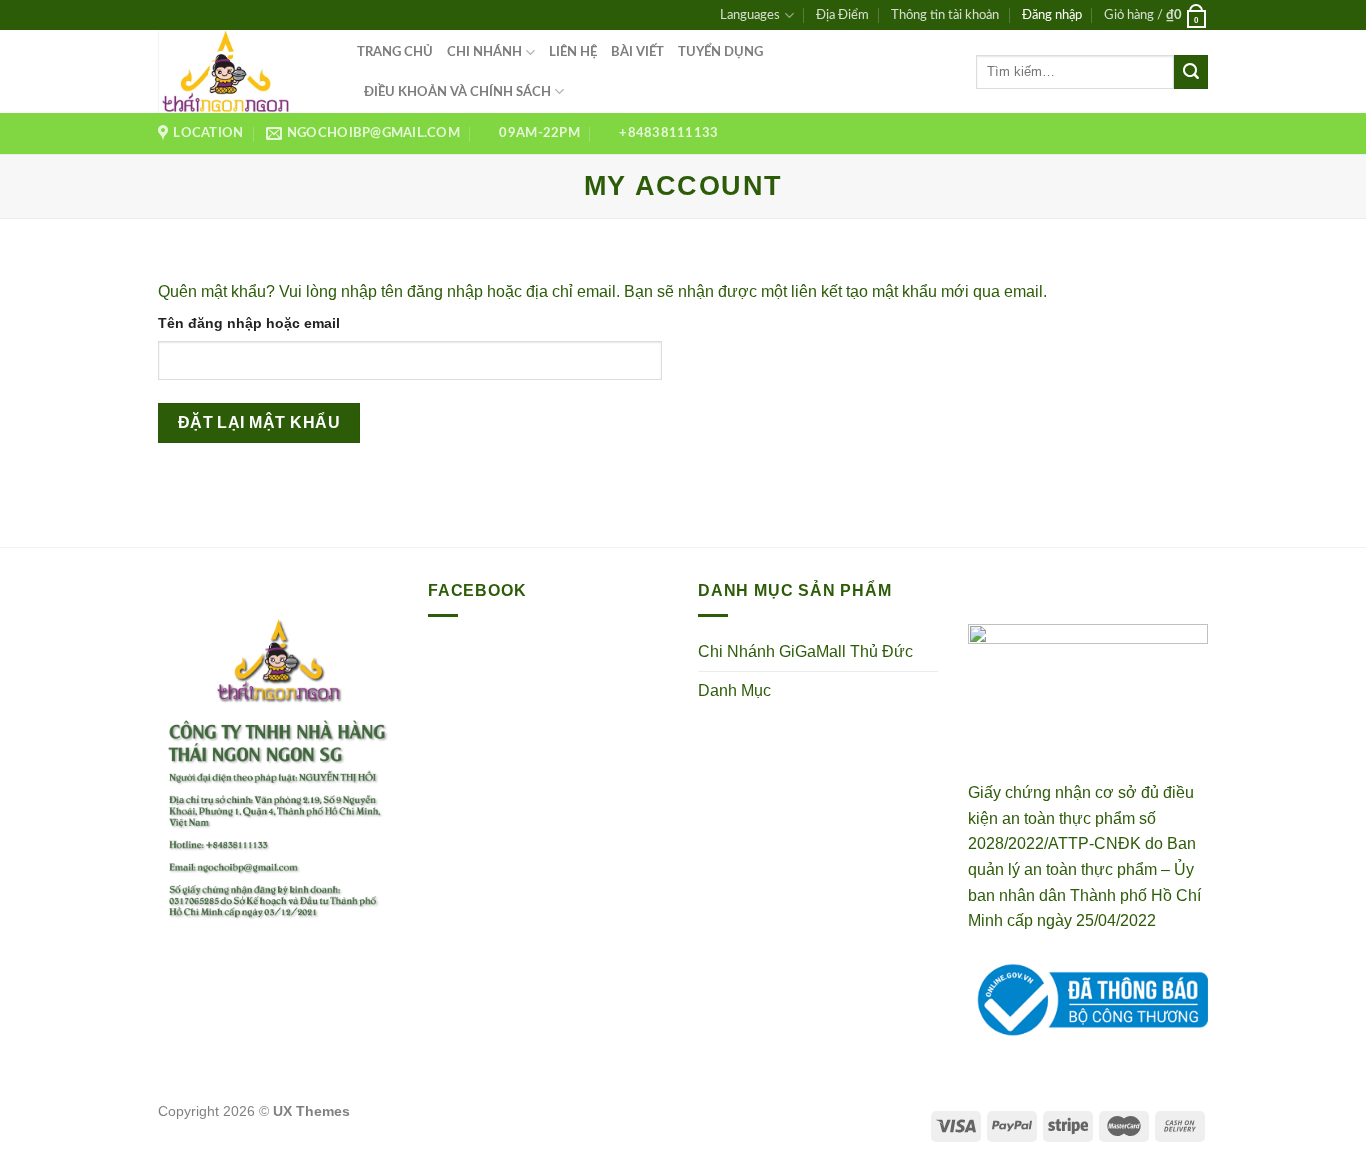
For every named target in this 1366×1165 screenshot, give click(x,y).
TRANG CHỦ (395, 52)
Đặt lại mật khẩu (259, 422)
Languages (750, 15)
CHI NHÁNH (484, 52)
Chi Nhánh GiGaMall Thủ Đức (805, 651)
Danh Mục (734, 690)
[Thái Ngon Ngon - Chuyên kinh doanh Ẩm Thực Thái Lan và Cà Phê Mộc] (242, 71)
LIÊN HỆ (573, 52)
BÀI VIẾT (637, 52)
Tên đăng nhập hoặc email (249, 323)
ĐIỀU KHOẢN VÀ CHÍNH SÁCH (457, 92)
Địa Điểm (842, 15)
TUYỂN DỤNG (720, 52)
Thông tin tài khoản (945, 15)
